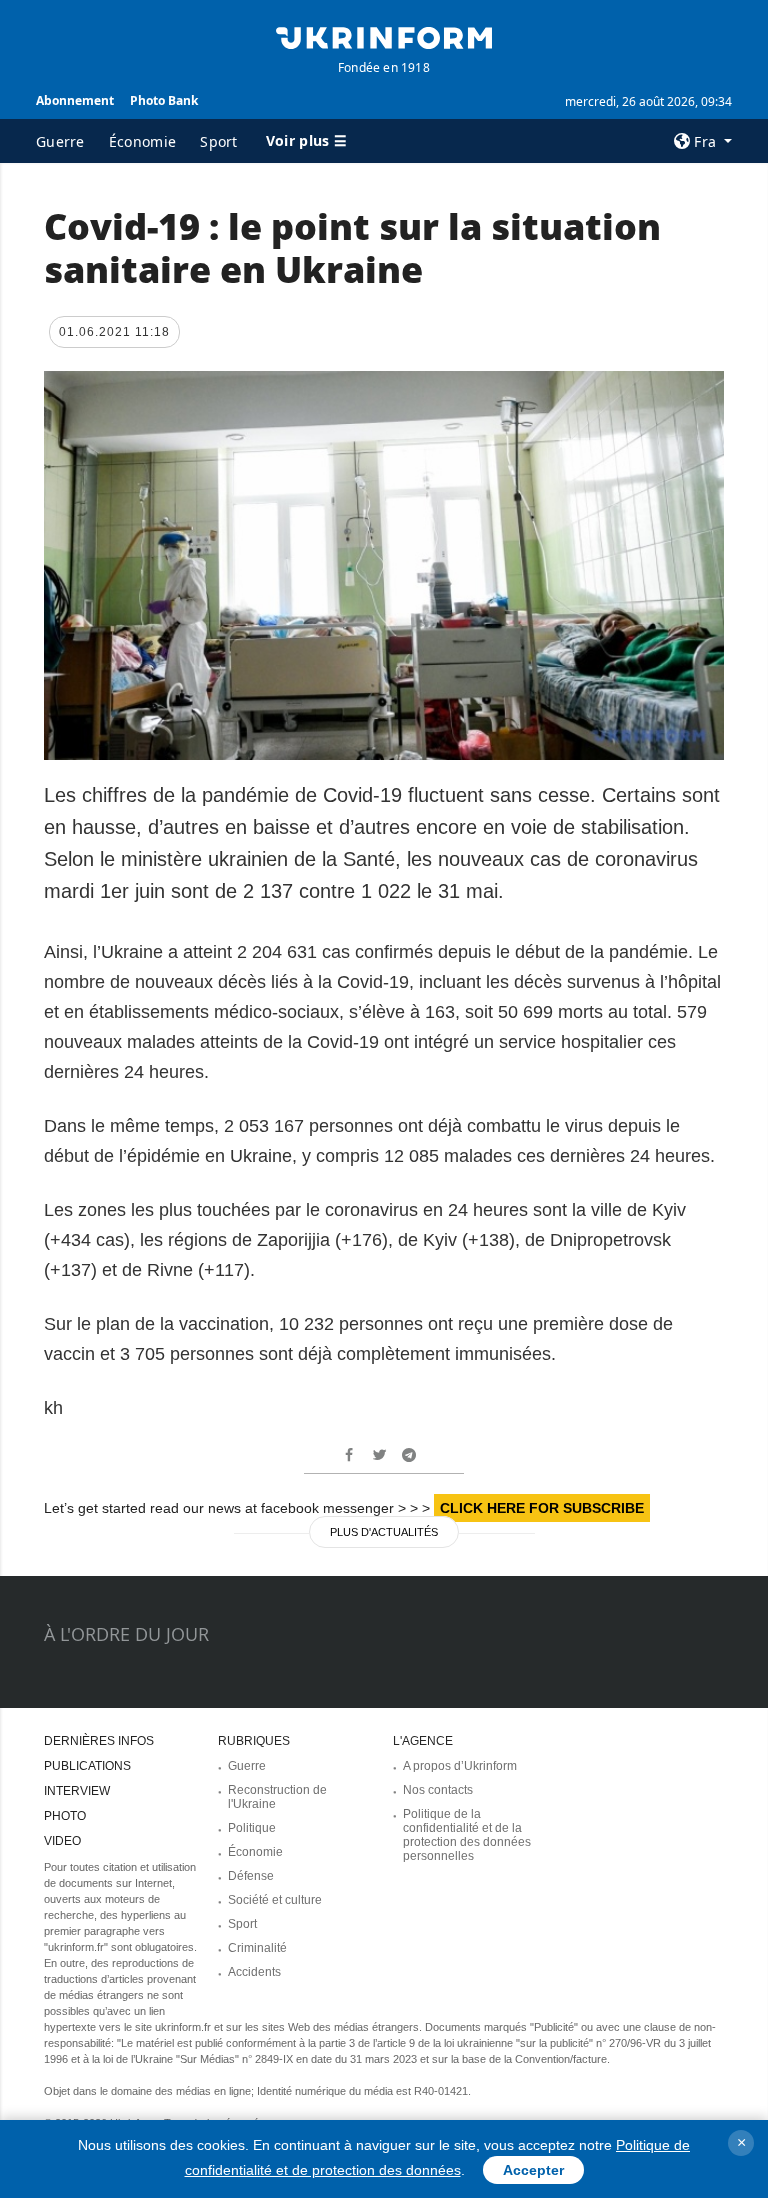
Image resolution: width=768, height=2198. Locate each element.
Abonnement (75, 100)
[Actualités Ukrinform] (384, 36)
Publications (87, 1766)
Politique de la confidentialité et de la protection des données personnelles (467, 1835)
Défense (251, 1876)
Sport (219, 141)
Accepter (533, 2170)
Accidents (254, 1972)
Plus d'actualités (384, 1532)
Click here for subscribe (542, 1508)
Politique (252, 1828)
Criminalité (257, 1948)
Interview (77, 1791)
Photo (65, 1816)
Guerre (60, 141)
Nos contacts (438, 1790)
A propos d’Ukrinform (460, 1766)
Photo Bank (164, 100)
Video (62, 1841)
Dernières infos (99, 1741)
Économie (142, 141)
